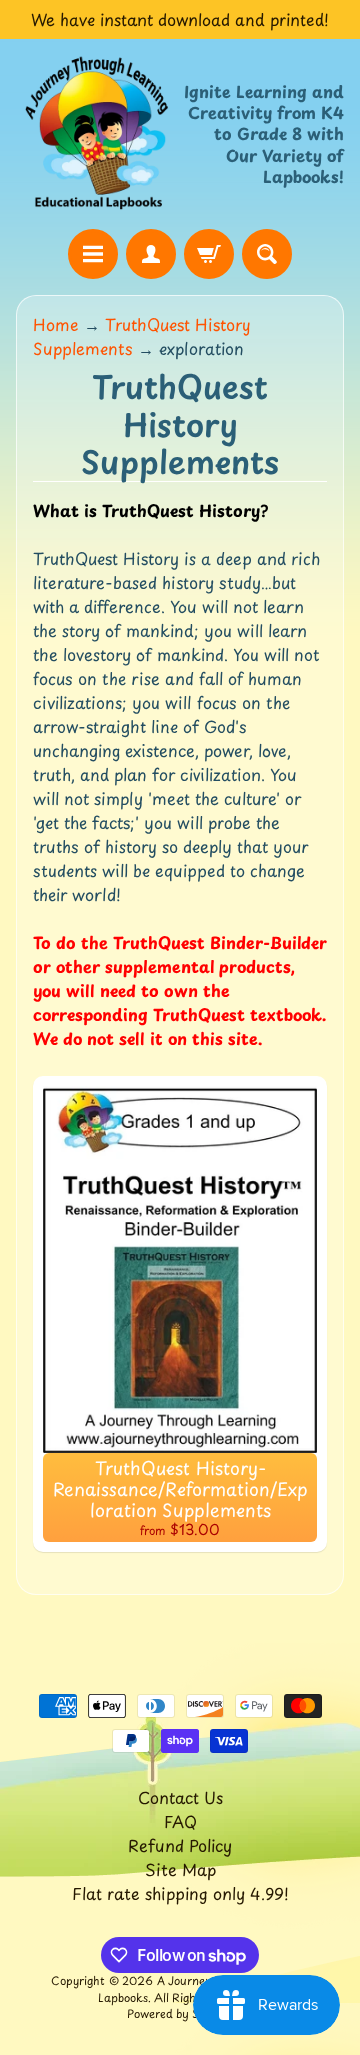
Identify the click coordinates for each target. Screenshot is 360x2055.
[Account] (151, 254)
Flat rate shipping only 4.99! (180, 1893)
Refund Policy (180, 1845)
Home (56, 324)
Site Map (180, 1869)
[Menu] (93, 254)
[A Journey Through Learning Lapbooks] (98, 133)
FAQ (180, 1821)
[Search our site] (267, 254)
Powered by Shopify (180, 2013)
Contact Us (180, 1797)
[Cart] (209, 254)
